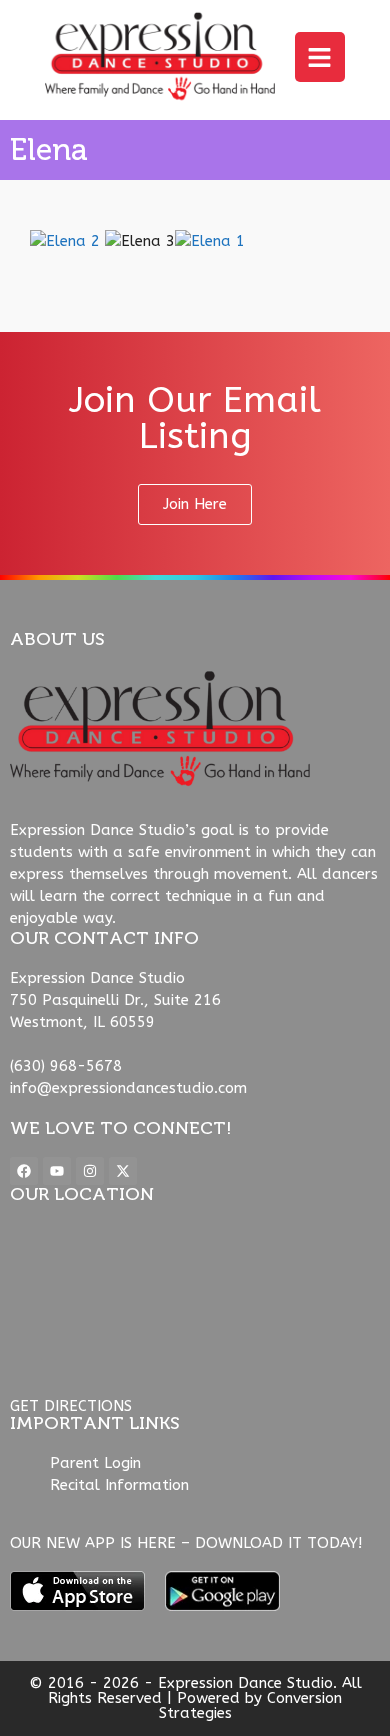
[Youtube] (57, 1171)
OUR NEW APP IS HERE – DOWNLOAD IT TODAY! (186, 1543)
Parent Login (95, 1463)
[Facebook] (24, 1171)
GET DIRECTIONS (71, 1406)
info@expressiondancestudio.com (128, 1088)
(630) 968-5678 (66, 1066)
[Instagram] (90, 1171)
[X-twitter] (123, 1171)
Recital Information (119, 1485)
